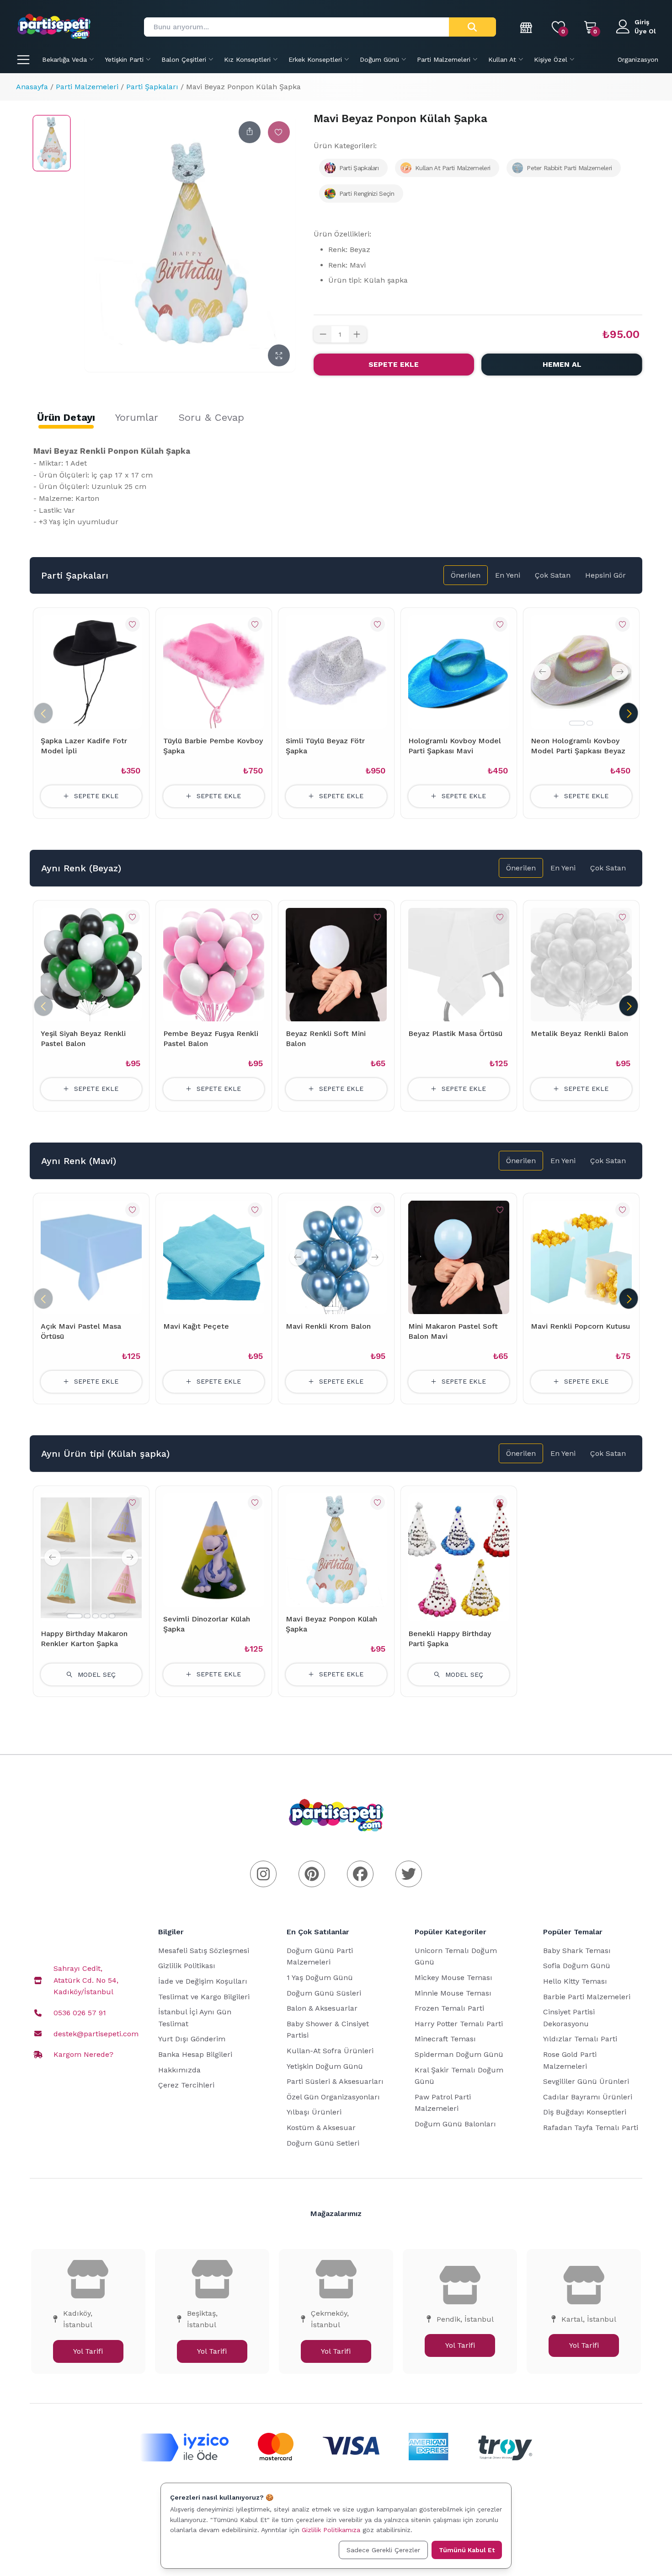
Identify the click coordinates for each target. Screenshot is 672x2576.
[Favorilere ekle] (279, 132)
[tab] (66, 418)
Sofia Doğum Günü (577, 1966)
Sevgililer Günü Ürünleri (586, 2081)
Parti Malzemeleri (444, 59)
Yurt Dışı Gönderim (192, 2039)
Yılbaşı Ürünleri (314, 2112)
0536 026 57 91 (80, 2013)
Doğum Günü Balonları (455, 2124)
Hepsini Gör (605, 575)
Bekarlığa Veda (64, 59)
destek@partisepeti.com (96, 2034)
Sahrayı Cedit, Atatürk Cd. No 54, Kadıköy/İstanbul (86, 1980)
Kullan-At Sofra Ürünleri (330, 2051)
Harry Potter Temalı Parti (459, 2024)
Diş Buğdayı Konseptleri (585, 2112)
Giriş (642, 22)
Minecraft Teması (445, 2039)
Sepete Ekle (394, 364)
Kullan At (502, 59)
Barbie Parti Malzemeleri (587, 1997)
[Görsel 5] (112, 1616)
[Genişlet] (279, 355)
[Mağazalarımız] (527, 27)
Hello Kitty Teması (575, 1981)
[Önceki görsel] (543, 672)
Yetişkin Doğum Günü (325, 2066)
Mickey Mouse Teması (453, 1978)
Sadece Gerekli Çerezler (383, 2550)
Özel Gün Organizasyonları (333, 2097)
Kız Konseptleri (247, 59)
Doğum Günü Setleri (323, 2143)
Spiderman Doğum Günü (459, 2054)
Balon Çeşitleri (184, 59)
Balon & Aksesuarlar (322, 2008)
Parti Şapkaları (152, 87)
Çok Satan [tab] (553, 575)
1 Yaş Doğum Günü (320, 1978)
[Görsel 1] (577, 723)
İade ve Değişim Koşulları (203, 1981)
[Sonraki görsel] (620, 672)
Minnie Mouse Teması (453, 1993)
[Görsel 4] (104, 1616)
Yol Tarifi (88, 2351)
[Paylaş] (250, 132)
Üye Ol (645, 31)
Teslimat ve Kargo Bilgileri (204, 1997)
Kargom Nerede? (83, 2054)
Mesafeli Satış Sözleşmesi (204, 1951)
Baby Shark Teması (577, 1951)
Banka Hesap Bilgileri (195, 2054)
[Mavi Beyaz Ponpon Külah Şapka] (52, 143)
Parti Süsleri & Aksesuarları (335, 2081)
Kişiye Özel (551, 59)
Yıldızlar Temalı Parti (580, 2039)
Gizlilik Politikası (187, 1966)
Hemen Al (562, 364)
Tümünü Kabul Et (467, 2550)
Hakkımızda (179, 2070)
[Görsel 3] (96, 1616)
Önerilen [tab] (466, 575)
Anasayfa (32, 87)
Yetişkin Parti (124, 59)
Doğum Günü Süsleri (324, 1993)
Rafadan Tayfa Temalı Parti (591, 2128)
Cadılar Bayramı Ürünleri (588, 2097)
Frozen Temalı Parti (449, 2008)
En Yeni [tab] (508, 575)
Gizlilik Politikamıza (331, 2530)
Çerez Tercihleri (186, 2085)
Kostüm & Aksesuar (321, 2128)
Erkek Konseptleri (315, 59)
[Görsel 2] (590, 723)
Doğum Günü (379, 59)
